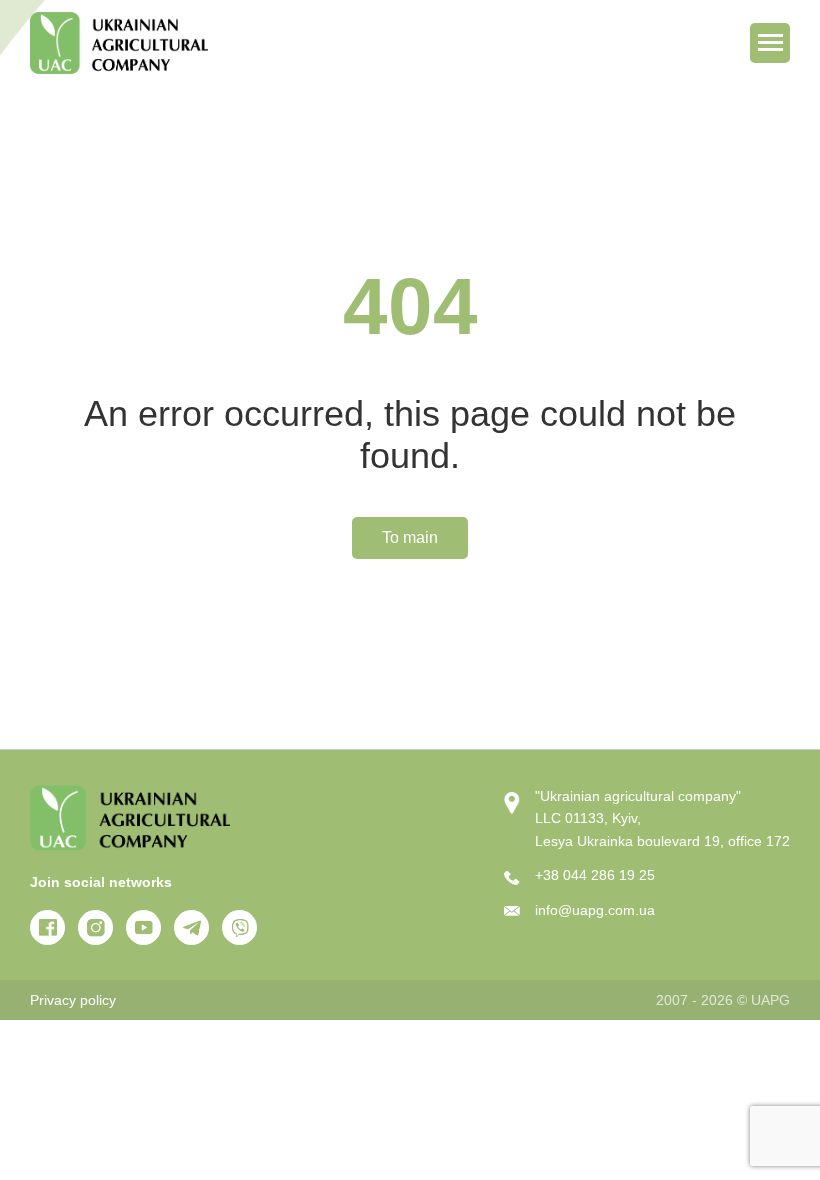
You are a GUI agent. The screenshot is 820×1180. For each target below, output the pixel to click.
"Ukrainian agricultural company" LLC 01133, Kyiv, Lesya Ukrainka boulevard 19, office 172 (662, 818)
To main (410, 537)
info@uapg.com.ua (595, 910)
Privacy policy (73, 1000)
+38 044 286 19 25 (595, 875)
